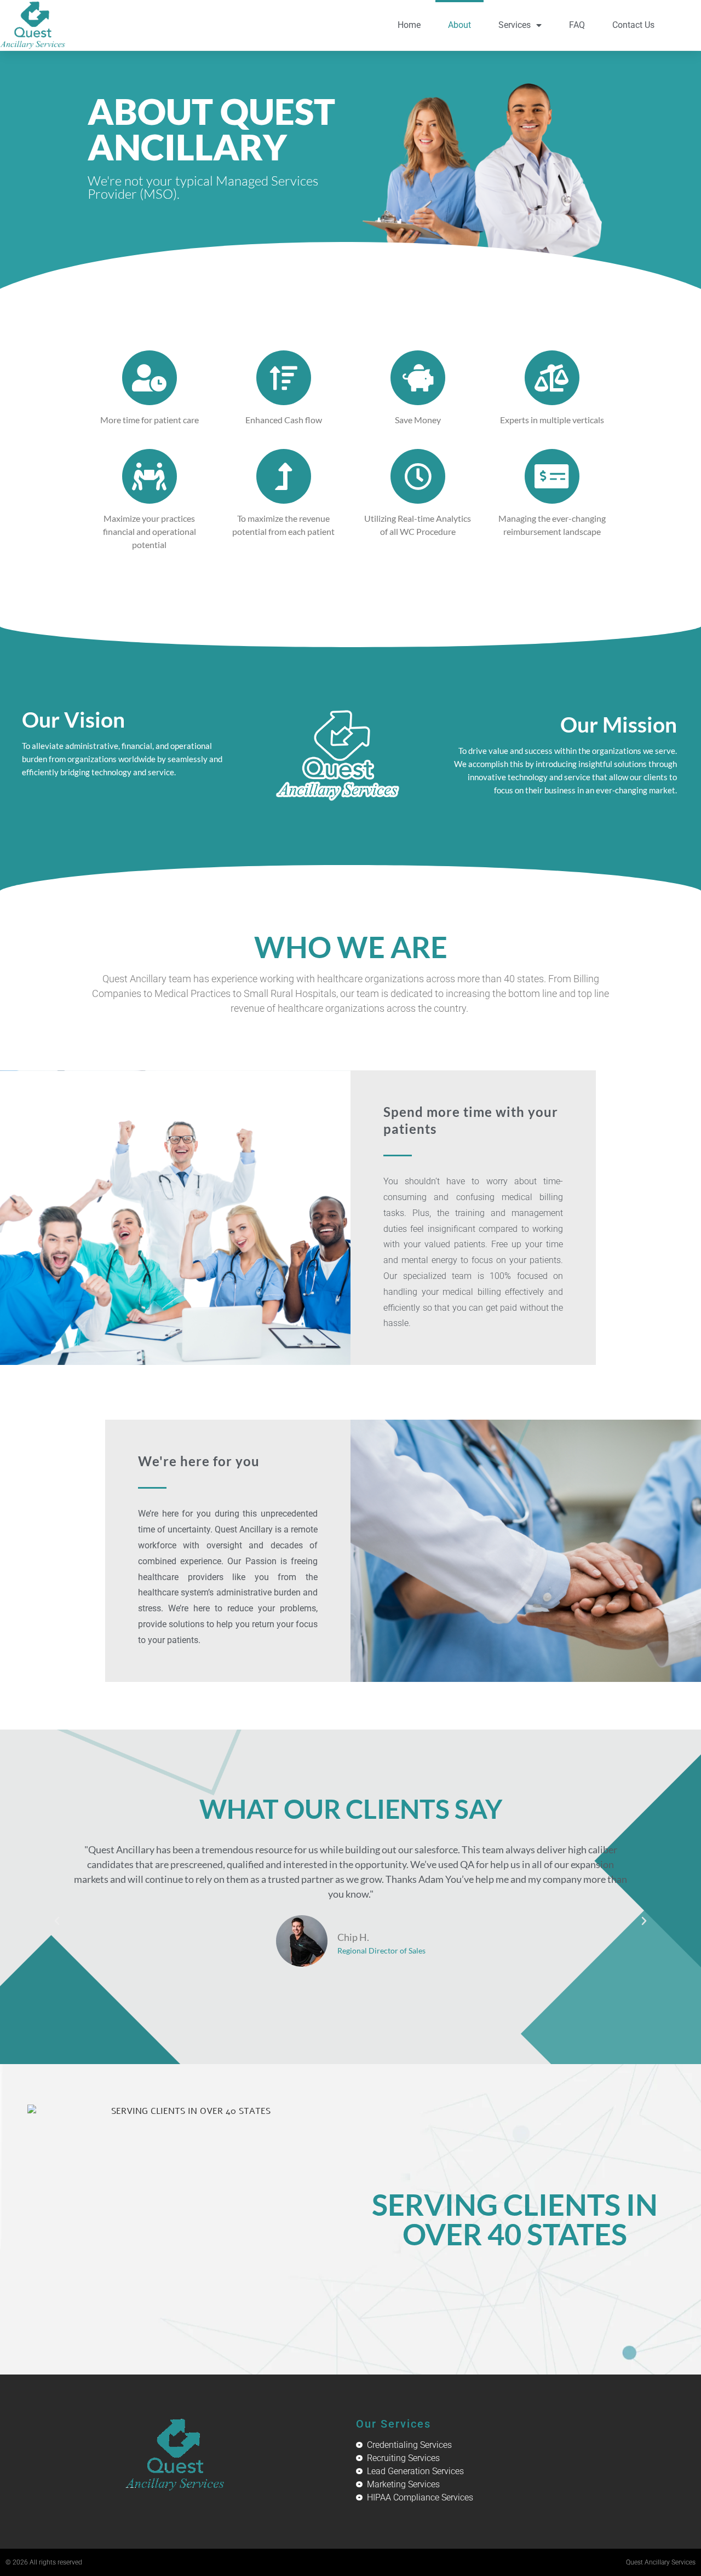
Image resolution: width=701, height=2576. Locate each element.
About (459, 25)
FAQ (577, 25)
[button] (57, 1921)
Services (515, 25)
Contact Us (633, 25)
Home (409, 25)
